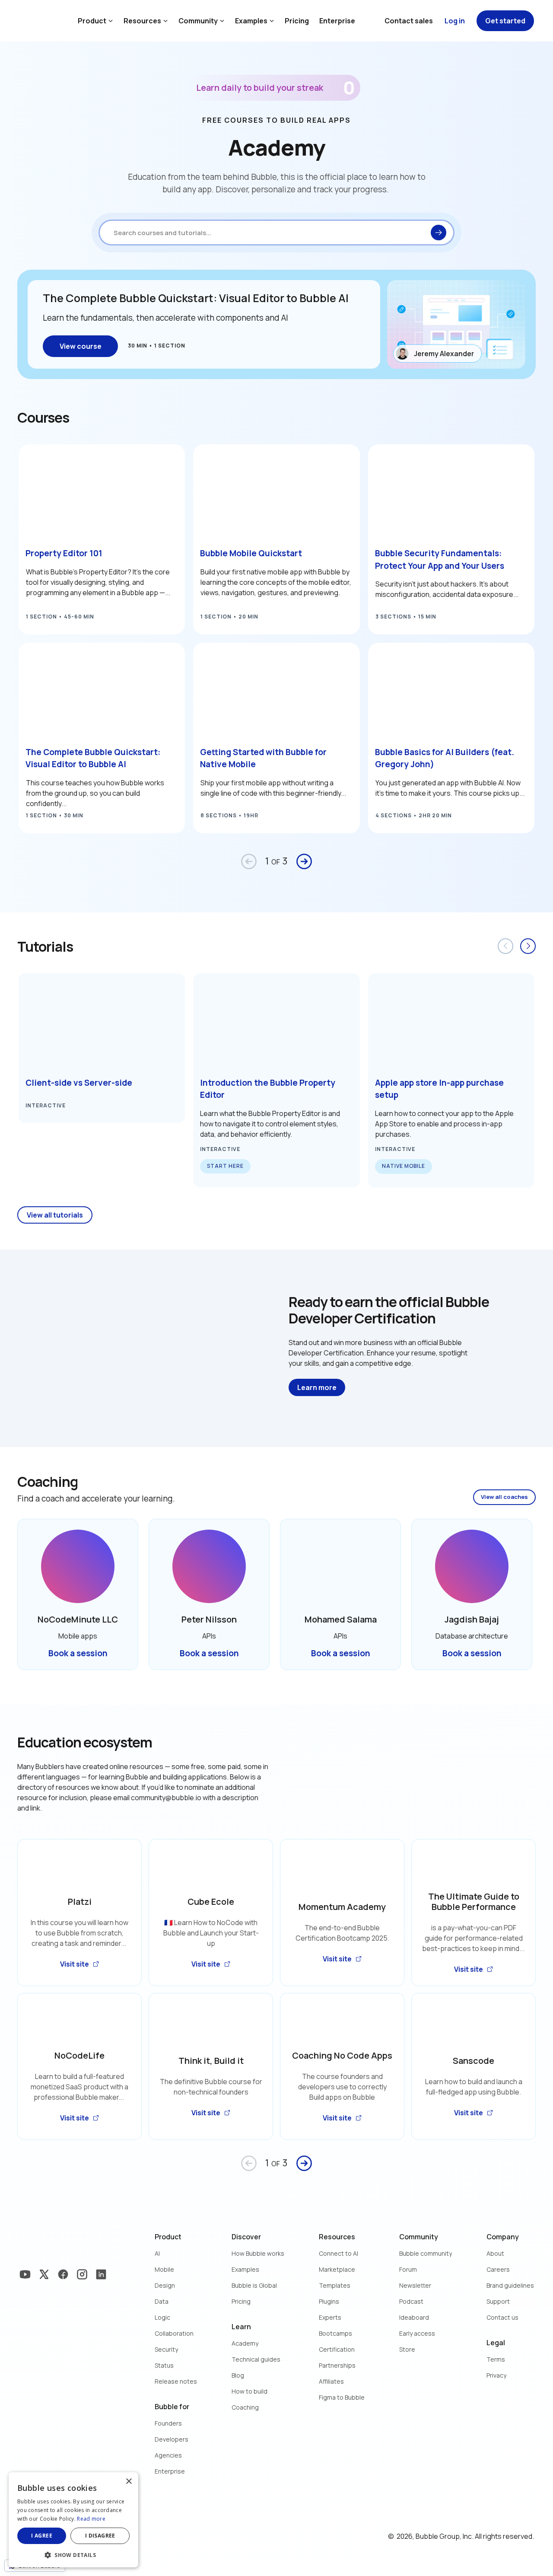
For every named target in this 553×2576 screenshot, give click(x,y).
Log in (455, 21)
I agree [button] (42, 2536)
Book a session (78, 1653)
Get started (505, 21)
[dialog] (73, 2520)
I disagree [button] (100, 2536)
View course (81, 346)
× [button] (129, 2482)
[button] (73, 2554)
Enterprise (337, 21)
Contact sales (409, 21)
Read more (91, 2519)
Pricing (297, 21)
